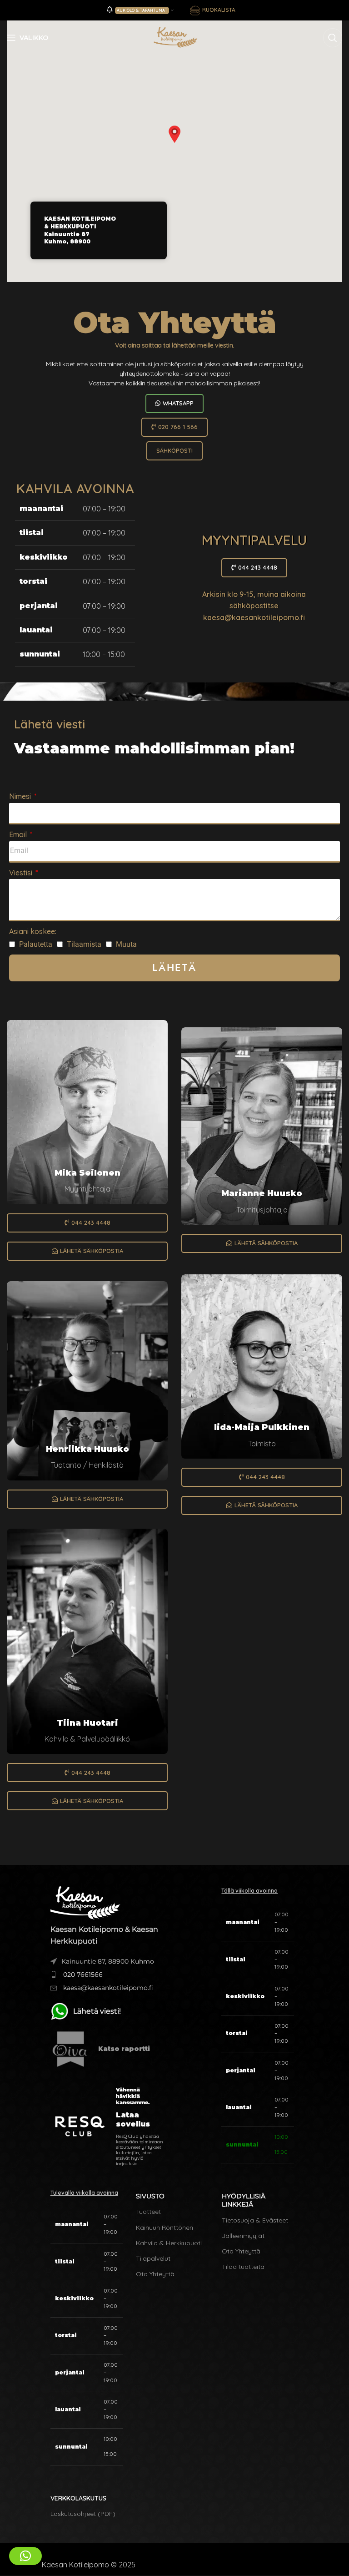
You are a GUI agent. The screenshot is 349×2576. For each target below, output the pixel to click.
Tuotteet (148, 2212)
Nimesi (21, 796)
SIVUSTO (150, 2196)
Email (19, 834)
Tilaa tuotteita (243, 2267)
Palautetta (36, 944)
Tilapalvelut (153, 2258)
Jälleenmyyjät (243, 2236)
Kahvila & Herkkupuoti (169, 2243)
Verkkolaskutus (78, 2498)
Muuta (126, 944)
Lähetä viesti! (97, 2011)
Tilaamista (84, 944)
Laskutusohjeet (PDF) (83, 2514)
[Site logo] (174, 37)
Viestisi (22, 873)
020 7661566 (82, 1975)
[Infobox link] (107, 2049)
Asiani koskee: (33, 931)
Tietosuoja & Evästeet (255, 2220)
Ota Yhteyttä (155, 2274)
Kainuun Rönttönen (165, 2227)
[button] (174, 134)
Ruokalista (219, 10)
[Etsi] (333, 38)
